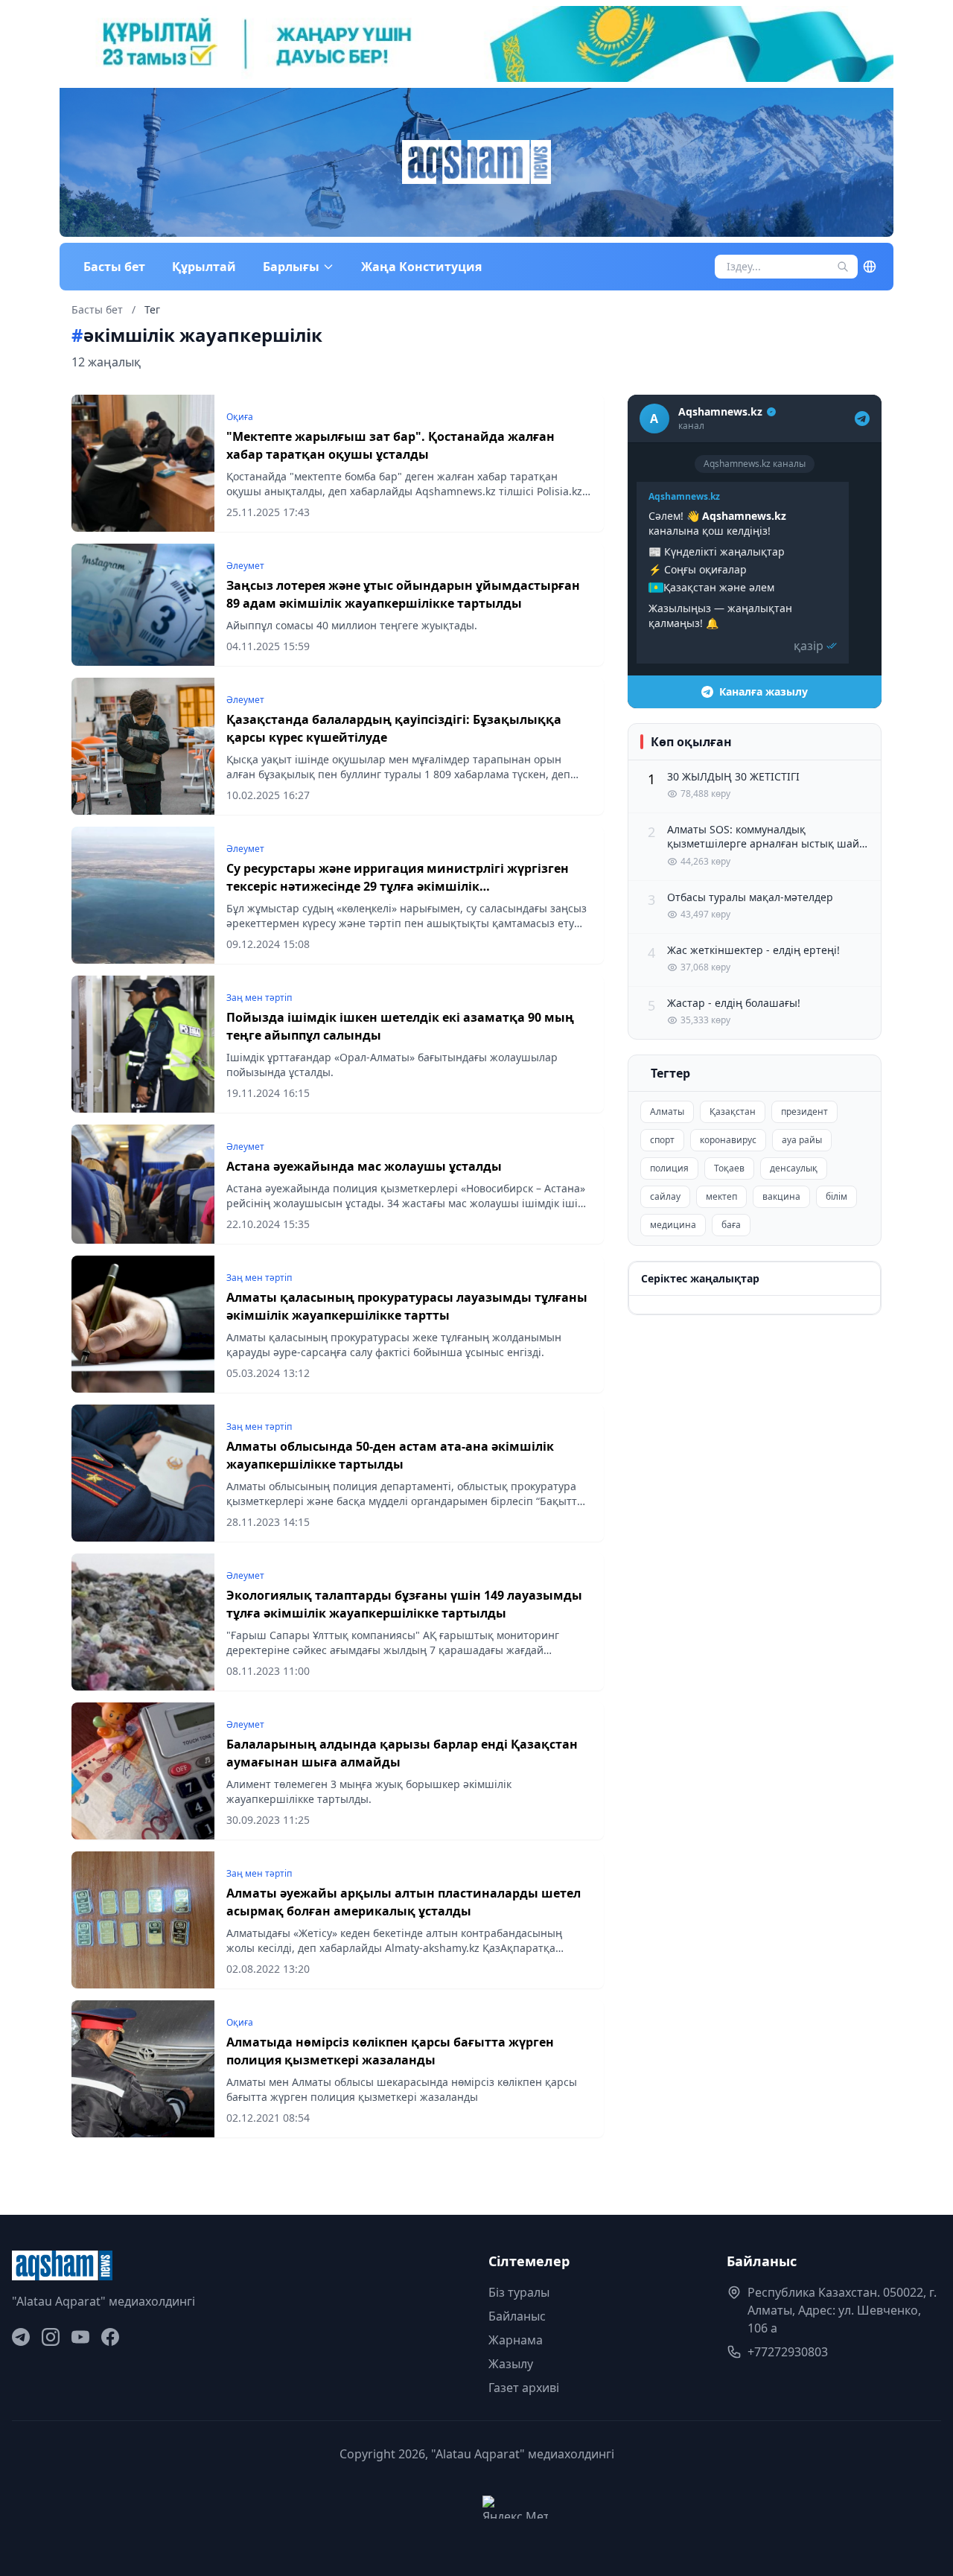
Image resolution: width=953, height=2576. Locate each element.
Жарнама (516, 2340)
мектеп (721, 1196)
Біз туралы (519, 2292)
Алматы (667, 1112)
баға (731, 1225)
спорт (662, 1140)
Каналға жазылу (764, 691)
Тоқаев (729, 1168)
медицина (673, 1225)
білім (836, 1196)
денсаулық (794, 1168)
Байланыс (517, 2316)
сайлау (665, 1196)
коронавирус (728, 1140)
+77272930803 (788, 2352)
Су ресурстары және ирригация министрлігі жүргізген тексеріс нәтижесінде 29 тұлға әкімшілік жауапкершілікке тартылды (398, 886)
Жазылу (511, 2364)
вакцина (781, 1196)
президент (804, 1112)
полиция (669, 1168)
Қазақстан (733, 1112)
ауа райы (802, 1140)
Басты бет (114, 267)
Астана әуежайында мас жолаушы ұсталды (364, 1166)
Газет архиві (524, 2388)
